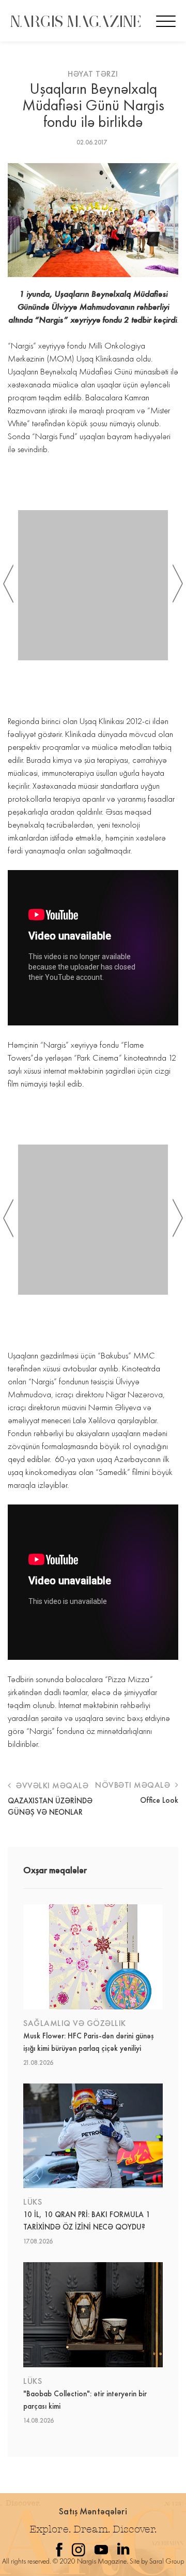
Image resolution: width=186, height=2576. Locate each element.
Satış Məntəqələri (93, 2511)
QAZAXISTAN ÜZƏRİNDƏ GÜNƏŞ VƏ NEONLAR (50, 1806)
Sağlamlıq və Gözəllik (75, 2023)
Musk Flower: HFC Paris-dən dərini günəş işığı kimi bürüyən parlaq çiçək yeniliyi (89, 2042)
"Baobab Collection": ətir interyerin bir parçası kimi (85, 2400)
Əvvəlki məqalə (51, 1785)
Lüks (33, 2202)
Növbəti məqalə (134, 1785)
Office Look (159, 1800)
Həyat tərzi (93, 74)
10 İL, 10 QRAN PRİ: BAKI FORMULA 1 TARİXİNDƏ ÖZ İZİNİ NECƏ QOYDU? (87, 2221)
